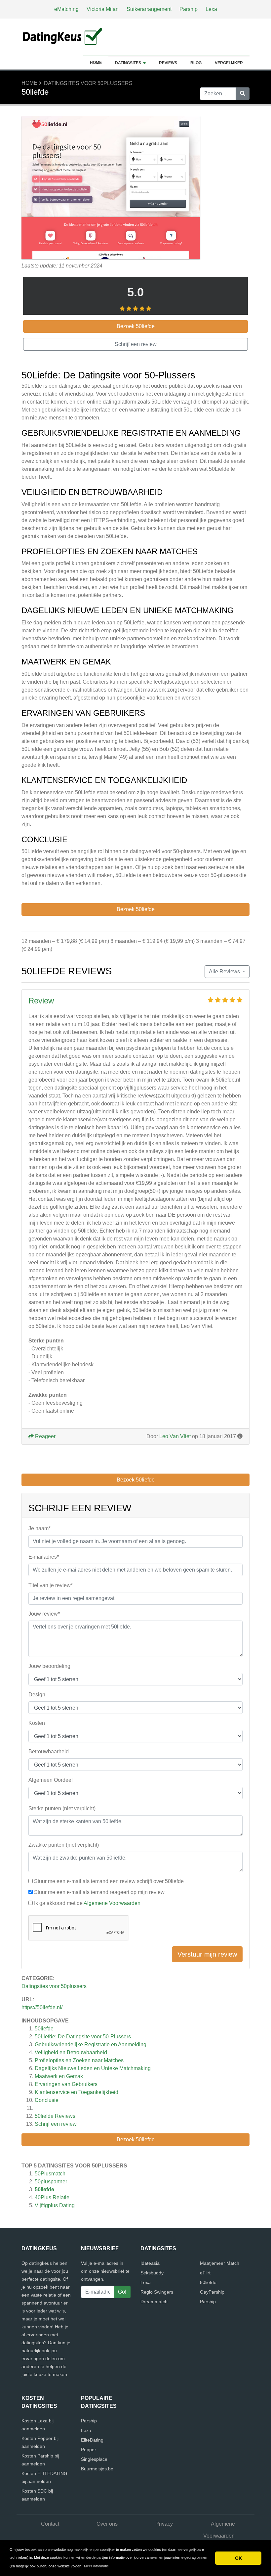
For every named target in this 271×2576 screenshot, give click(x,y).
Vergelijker (229, 63)
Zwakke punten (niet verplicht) (64, 1845)
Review (41, 1001)
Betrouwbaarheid (49, 1751)
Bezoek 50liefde (136, 2139)
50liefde (44, 2029)
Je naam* (39, 1528)
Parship (189, 9)
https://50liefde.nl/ (42, 2007)
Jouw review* (44, 1614)
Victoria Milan (103, 9)
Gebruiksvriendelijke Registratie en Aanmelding (91, 2044)
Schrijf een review (56, 2124)
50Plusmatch (50, 2174)
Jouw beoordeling (49, 1666)
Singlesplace (94, 2459)
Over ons (107, 2524)
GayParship (212, 2292)
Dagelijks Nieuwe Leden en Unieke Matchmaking (93, 2068)
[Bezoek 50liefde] (111, 189)
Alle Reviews (225, 972)
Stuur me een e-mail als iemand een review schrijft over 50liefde (109, 1881)
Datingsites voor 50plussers (88, 83)
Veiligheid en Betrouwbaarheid (71, 2052)
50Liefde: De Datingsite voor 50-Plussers (83, 2037)
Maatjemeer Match (220, 2263)
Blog (196, 63)
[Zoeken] (243, 94)
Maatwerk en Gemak (59, 2076)
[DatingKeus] (63, 37)
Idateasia (150, 2263)
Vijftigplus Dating (55, 2205)
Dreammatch (154, 2302)
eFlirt (205, 2273)
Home (96, 63)
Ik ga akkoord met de (87, 1903)
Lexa (211, 9)
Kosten (37, 1723)
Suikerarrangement (149, 9)
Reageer (45, 1436)
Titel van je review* (51, 1585)
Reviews (168, 63)
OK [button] (238, 2558)
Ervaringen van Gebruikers (66, 2084)
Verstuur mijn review (207, 1954)
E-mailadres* (44, 1557)
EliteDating (92, 2440)
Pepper (89, 2450)
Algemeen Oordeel (51, 1780)
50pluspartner (51, 2182)
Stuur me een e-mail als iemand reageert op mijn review (99, 1892)
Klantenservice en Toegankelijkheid (77, 2092)
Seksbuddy (152, 2273)
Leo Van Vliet (175, 1436)
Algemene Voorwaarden (112, 1903)
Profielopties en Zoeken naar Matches (79, 2060)
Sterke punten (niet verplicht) (62, 1808)
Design (37, 1695)
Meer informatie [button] (96, 2566)
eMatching (66, 9)
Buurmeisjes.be (97, 2469)
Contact (50, 2524)
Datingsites (128, 63)
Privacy (164, 2524)
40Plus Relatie (52, 2197)
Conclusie (47, 2100)
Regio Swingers (157, 2292)
